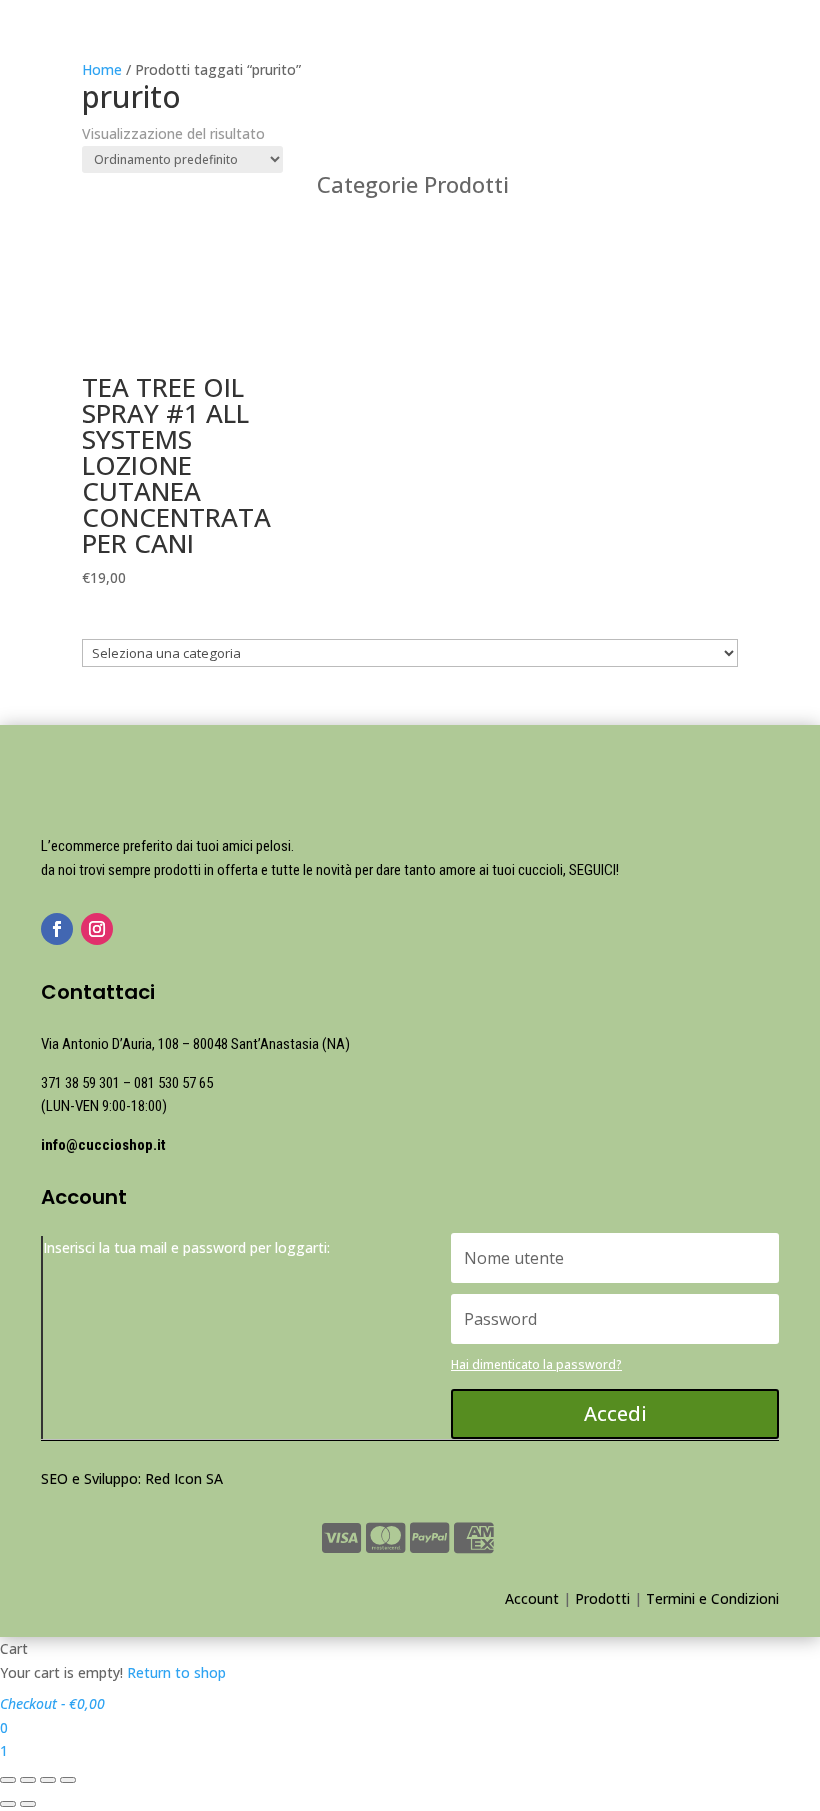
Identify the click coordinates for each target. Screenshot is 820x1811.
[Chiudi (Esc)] (8, 1780)
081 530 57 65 (173, 1083)
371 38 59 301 (80, 1083)
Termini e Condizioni (712, 1598)
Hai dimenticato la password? (536, 1364)
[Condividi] (28, 1780)
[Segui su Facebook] (57, 929)
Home (102, 69)
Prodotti (602, 1598)
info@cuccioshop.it (103, 1145)
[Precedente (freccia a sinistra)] (8, 1804)
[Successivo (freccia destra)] (28, 1804)
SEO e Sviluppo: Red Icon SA (132, 1478)
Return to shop (176, 1672)
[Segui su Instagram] (97, 929)
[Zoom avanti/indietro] (68, 1780)
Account (532, 1598)
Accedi (615, 1413)
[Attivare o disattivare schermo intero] (48, 1780)
